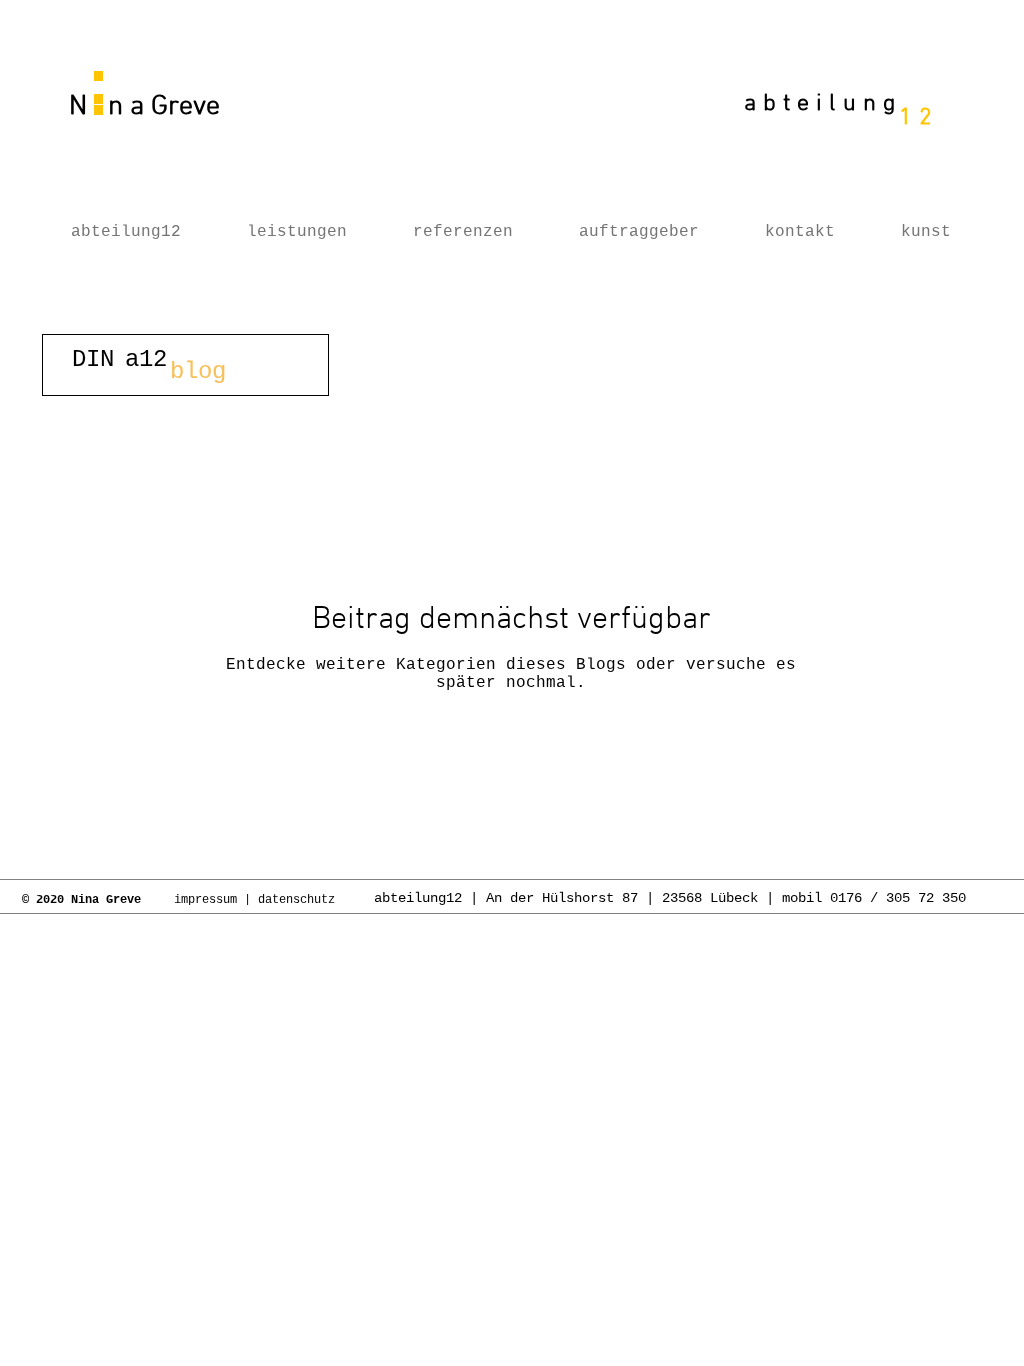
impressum (205, 900)
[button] (185, 365)
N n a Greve (141, 107)
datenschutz (300, 900)
